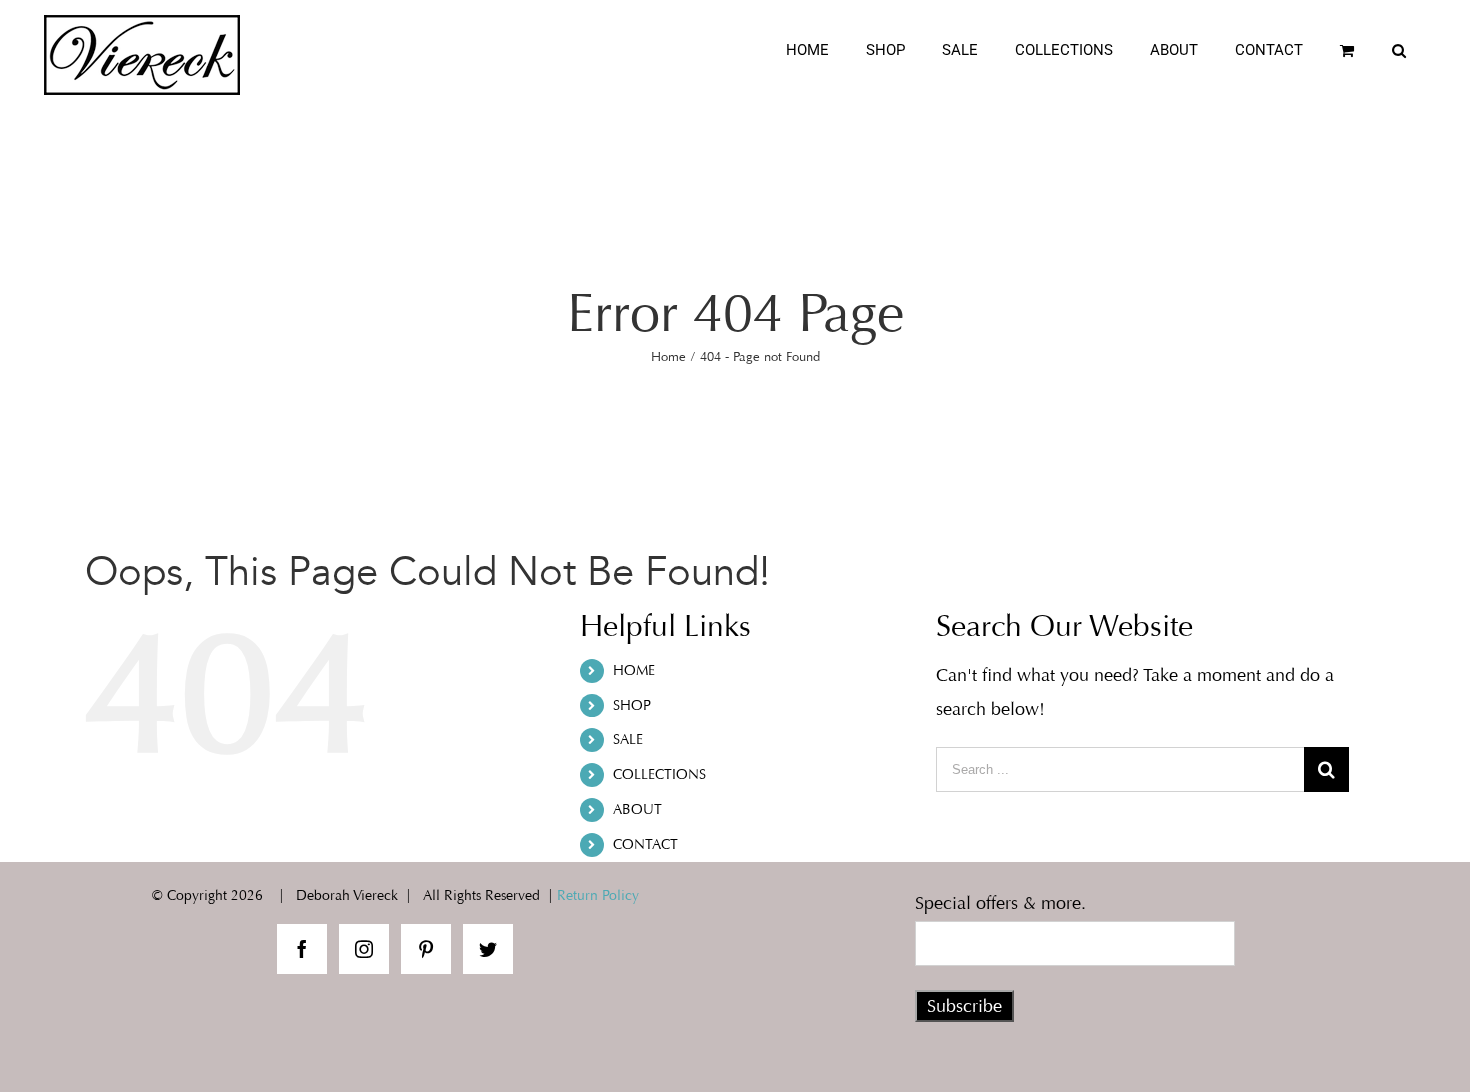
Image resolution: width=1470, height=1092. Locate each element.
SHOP (632, 705)
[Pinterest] (426, 949)
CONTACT (645, 844)
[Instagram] (364, 949)
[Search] (1400, 50)
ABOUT (637, 809)
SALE (628, 739)
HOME (634, 670)
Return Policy (598, 895)
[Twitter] (488, 949)
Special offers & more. (1000, 903)
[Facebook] (302, 949)
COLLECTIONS (659, 774)
